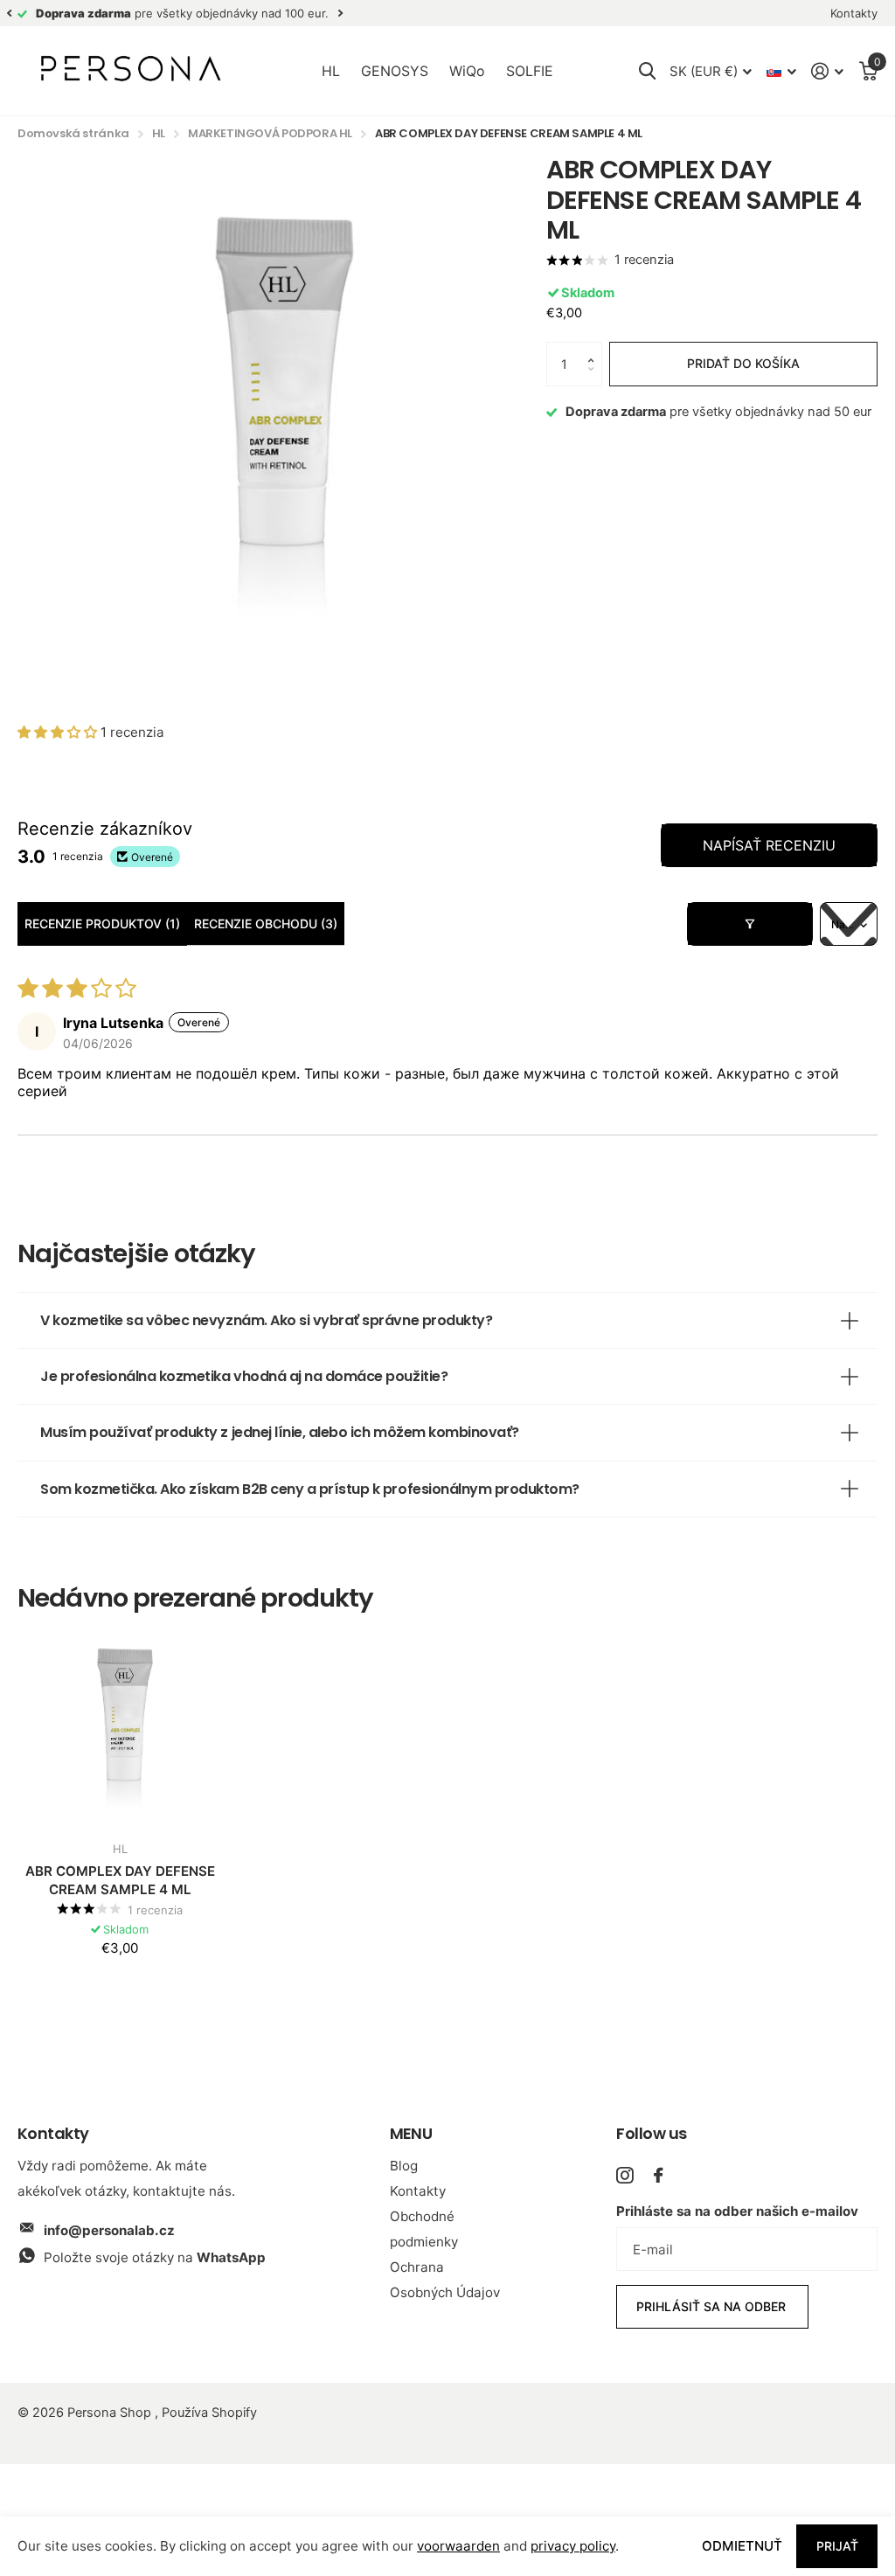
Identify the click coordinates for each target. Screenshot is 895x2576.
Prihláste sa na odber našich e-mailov (737, 2211)
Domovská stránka (73, 133)
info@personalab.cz (109, 2230)
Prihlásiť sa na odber (713, 2306)
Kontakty (418, 2191)
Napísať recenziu (769, 845)
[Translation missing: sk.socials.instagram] (624, 2175)
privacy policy (573, 2546)
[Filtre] (750, 924)
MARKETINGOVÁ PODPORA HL (270, 133)
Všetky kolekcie (331, 72)
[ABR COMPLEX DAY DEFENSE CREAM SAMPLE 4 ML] (120, 1725)
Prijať (837, 2546)
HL (159, 133)
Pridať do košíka (743, 363)
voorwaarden (458, 2546)
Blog (404, 2166)
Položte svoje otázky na (155, 2257)
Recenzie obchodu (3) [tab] (266, 923)
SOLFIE (530, 71)
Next (340, 14)
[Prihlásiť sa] (828, 71)
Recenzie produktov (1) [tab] (102, 923)
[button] (594, 348)
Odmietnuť (742, 2546)
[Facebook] (658, 2175)
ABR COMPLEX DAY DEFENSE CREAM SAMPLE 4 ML (120, 1880)
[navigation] (9, 14)
